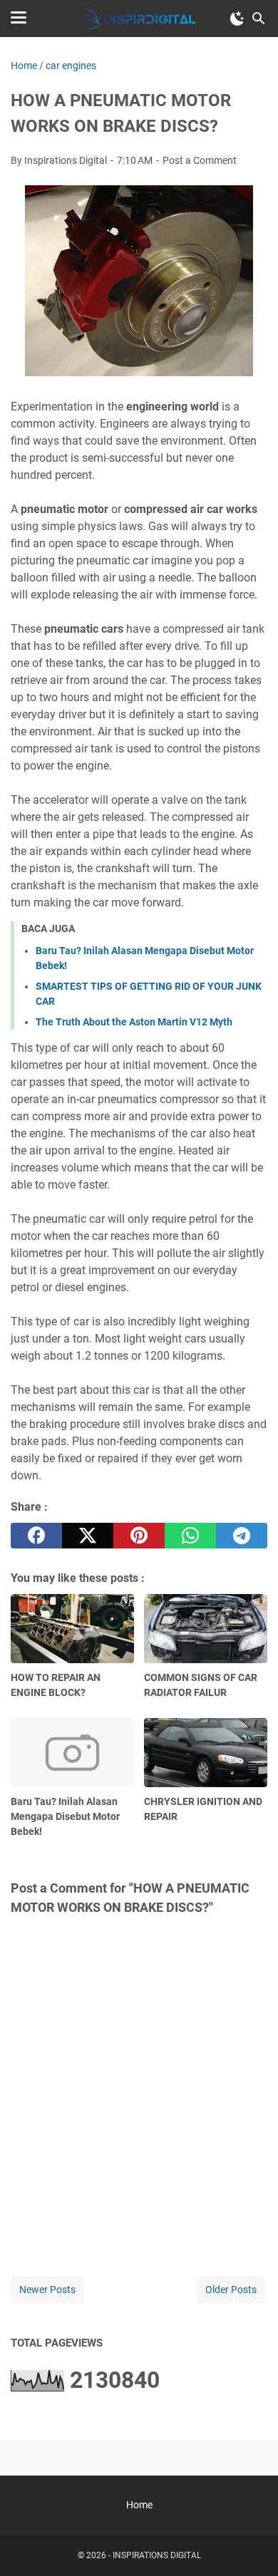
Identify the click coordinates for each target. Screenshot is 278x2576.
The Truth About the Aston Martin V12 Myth (134, 1022)
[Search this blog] (259, 19)
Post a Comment (200, 160)
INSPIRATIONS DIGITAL (157, 2555)
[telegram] (242, 1536)
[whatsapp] (190, 1536)
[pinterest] (139, 1536)
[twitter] (88, 1536)
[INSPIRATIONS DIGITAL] (139, 19)
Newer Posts (47, 2290)
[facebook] (36, 1536)
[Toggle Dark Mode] (237, 19)
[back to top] (249, 2544)
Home (139, 2505)
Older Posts (231, 2290)
